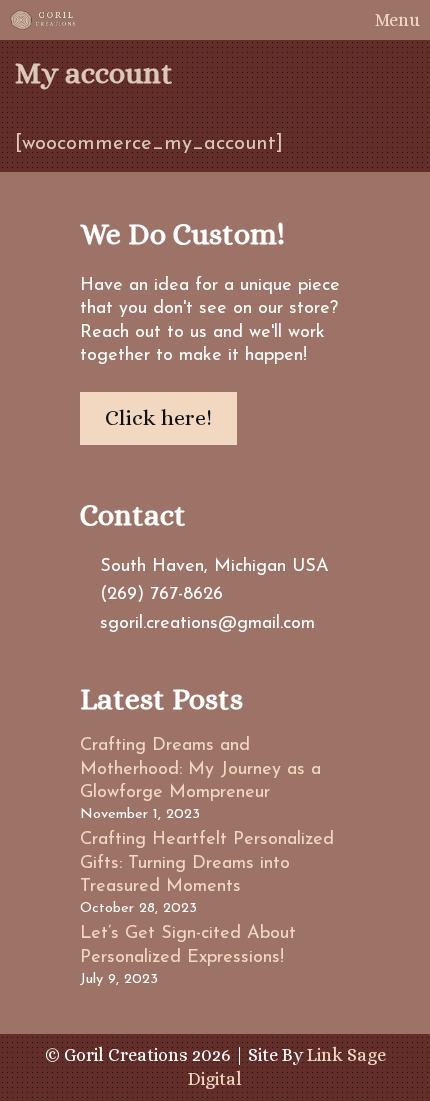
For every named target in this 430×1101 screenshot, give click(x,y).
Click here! (158, 417)
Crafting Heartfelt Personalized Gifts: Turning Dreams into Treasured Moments (207, 863)
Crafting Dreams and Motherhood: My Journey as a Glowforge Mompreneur (200, 769)
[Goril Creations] (43, 20)
